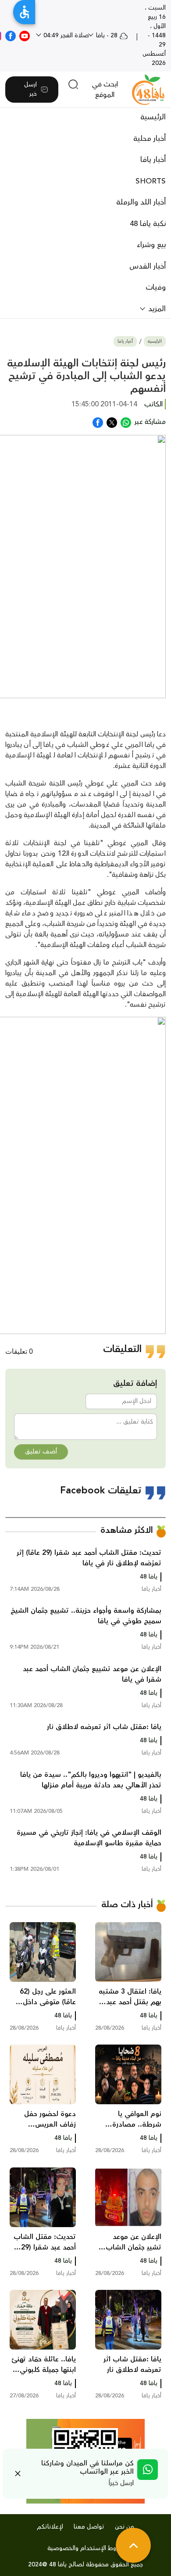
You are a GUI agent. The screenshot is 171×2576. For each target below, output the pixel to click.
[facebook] (11, 36)
